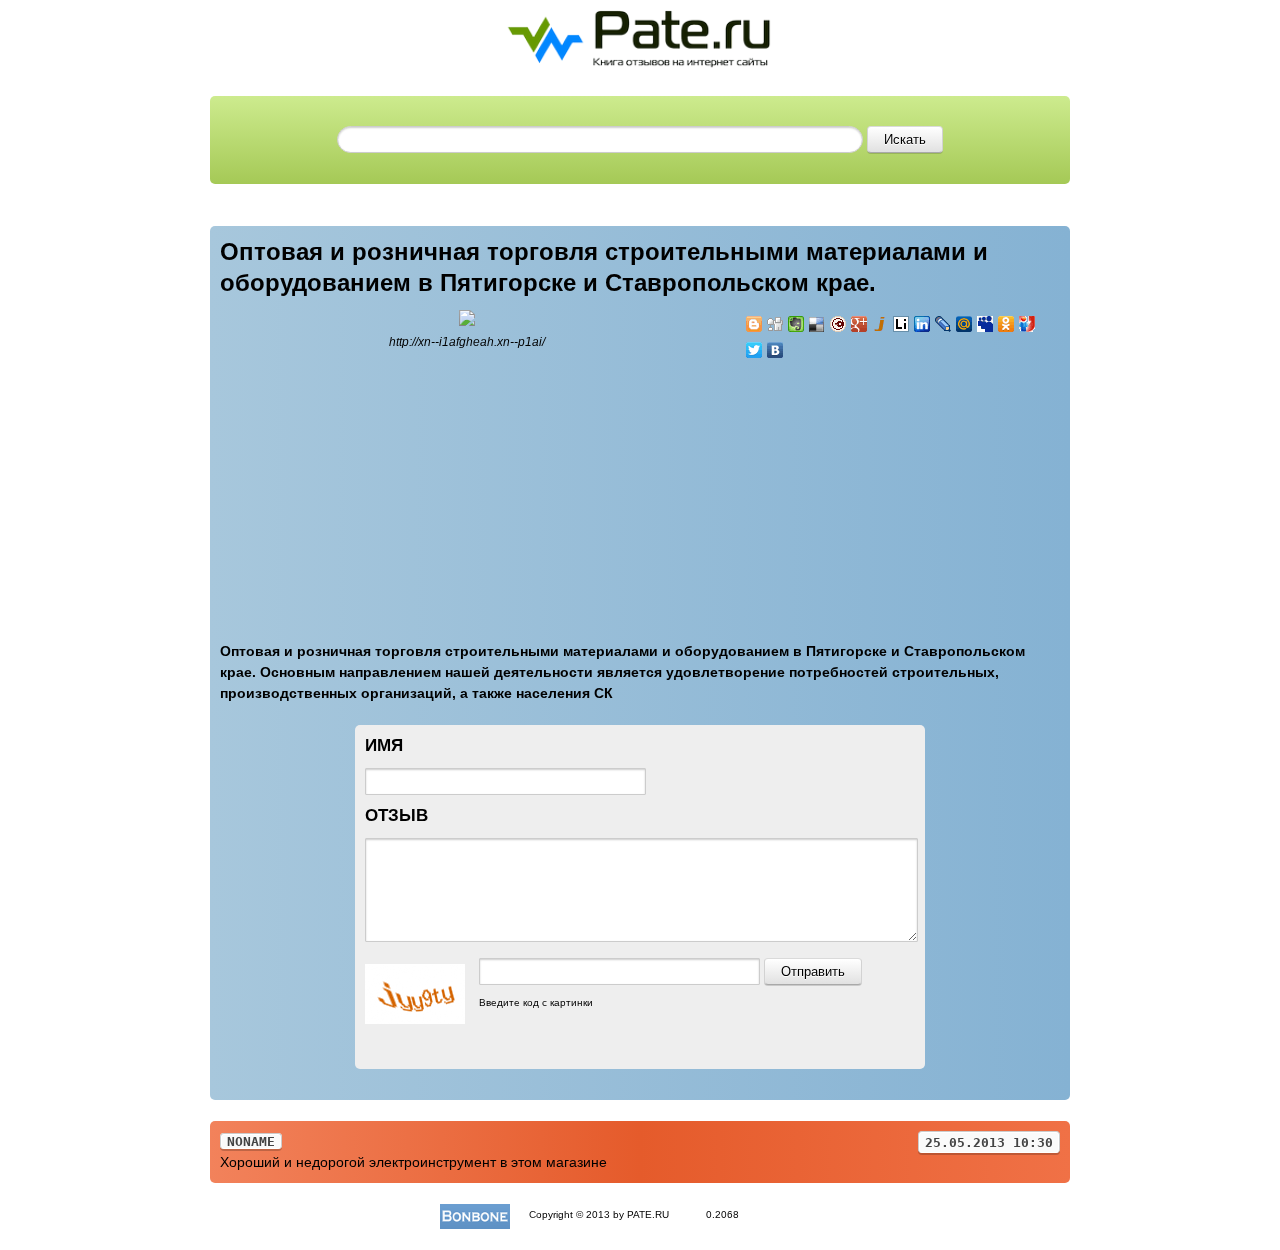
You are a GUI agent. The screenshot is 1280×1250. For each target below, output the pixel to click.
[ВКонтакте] (775, 350)
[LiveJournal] (943, 324)
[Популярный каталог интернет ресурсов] (475, 1214)
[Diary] (838, 324)
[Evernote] (796, 324)
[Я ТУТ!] (1027, 324)
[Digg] (775, 324)
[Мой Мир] (964, 324)
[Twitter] (754, 350)
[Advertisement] (865, 489)
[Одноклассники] (1006, 324)
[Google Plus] (859, 324)
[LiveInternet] (901, 324)
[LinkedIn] (922, 324)
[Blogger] (754, 324)
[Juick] (880, 324)
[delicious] (817, 324)
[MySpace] (985, 324)
